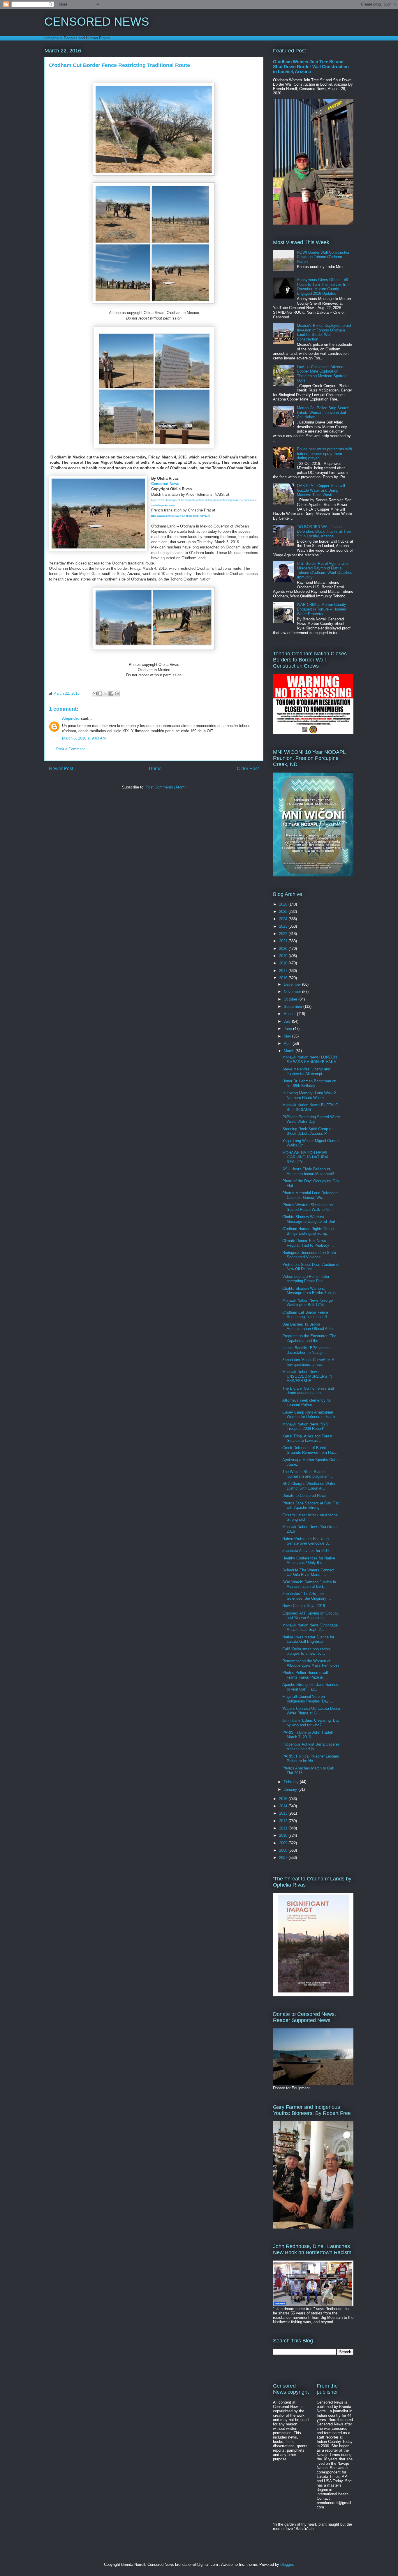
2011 (284, 1828)
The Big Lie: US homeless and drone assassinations (308, 1391)
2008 (284, 1850)
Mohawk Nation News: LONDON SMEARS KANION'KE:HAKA (310, 1059)
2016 (284, 978)
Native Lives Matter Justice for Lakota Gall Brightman (308, 1639)
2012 (284, 1821)
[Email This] (95, 694)
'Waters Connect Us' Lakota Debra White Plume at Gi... (311, 1711)
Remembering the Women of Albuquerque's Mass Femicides (311, 1663)
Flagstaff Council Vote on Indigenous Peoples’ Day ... (308, 1699)
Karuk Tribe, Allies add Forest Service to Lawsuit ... (307, 1438)
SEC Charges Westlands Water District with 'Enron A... (309, 1486)
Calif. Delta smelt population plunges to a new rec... (306, 1651)
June (288, 1029)
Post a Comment (71, 749)
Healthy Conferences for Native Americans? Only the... (309, 1560)
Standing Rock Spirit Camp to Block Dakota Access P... (307, 1131)
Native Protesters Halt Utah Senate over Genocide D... (307, 1541)
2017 (284, 971)
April (288, 1043)
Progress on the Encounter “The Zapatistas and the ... (309, 1338)
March (290, 1051)
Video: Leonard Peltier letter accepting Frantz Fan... (306, 1279)
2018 (284, 963)
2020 (284, 949)
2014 (284, 1806)
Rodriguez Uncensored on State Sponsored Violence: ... (309, 1255)
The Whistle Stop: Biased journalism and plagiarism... (308, 1474)
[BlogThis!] (100, 694)
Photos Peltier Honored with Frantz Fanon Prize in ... (306, 1675)
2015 (284, 1799)
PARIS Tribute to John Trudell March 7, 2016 (308, 1735)
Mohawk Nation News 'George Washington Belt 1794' (308, 1303)
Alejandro (71, 718)
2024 (284, 919)
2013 (284, 1813)
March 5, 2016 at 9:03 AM (84, 738)
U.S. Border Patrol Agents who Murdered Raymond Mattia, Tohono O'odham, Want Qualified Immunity (325, 570)
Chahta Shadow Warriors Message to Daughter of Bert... (311, 1219)
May (288, 1036)
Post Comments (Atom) (166, 787)
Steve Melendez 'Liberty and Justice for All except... (306, 1071)
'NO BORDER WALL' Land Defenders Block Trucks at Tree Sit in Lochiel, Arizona (324, 531)
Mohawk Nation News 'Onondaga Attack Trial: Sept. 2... (310, 1627)
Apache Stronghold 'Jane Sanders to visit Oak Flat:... (311, 1687)
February (292, 1782)
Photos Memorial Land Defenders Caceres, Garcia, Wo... (310, 1195)
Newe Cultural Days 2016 (304, 1606)
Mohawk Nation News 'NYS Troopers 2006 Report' (305, 1426)
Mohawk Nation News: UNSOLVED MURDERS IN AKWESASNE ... (307, 1376)
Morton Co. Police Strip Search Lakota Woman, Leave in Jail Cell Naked (323, 412)
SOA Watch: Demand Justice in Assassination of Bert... (309, 1584)
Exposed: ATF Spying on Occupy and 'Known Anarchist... (310, 1616)
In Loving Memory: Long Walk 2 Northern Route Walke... (309, 1095)
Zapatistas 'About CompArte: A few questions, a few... (308, 1362)
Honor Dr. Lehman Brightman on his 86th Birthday (309, 1083)
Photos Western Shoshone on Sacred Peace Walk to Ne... (308, 1207)
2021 (284, 941)
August (290, 1014)
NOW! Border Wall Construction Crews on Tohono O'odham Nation (324, 257)
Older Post (248, 769)
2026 (284, 904)
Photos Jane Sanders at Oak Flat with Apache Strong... (311, 1505)
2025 (284, 912)
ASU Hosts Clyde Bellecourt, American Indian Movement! (308, 1171)
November (293, 992)
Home (155, 769)
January (291, 1789)
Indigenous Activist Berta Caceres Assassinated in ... (311, 1747)
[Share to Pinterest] (117, 694)
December (293, 984)
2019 (284, 956)
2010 (284, 1835)
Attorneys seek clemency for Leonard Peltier (307, 1403)
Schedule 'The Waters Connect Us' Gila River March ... (308, 1572)
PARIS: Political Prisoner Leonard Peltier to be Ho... (311, 1759)
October (291, 999)
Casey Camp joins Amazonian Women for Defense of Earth (309, 1415)
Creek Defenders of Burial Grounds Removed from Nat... (310, 1450)
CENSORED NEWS (97, 22)
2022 (284, 934)
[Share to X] (106, 694)
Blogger (287, 2564)
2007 (284, 1858)
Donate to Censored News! (305, 1496)
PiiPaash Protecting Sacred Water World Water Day (311, 1119)
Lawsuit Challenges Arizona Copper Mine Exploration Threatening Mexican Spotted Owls (322, 374)
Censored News (165, 484)
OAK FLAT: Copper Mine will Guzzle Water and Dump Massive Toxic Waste (321, 490)
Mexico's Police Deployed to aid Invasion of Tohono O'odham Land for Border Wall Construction (324, 332)
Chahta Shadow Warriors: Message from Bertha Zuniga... (311, 1291)
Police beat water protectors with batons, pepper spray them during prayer (324, 454)
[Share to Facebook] (111, 694)
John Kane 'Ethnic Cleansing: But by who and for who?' (311, 1723)
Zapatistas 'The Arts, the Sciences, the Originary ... (307, 1596)
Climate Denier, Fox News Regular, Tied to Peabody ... (308, 1243)
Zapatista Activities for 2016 (306, 1551)
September (294, 1006)
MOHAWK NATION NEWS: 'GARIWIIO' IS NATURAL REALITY (306, 1157)
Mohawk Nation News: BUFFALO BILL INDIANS (310, 1107)
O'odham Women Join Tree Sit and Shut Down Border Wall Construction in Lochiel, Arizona (311, 67)
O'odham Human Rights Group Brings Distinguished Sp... (308, 1231)
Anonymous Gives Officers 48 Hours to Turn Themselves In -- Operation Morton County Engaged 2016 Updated (323, 287)
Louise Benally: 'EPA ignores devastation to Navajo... (307, 1350)
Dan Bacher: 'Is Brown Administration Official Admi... (310, 1327)
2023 (284, 926)
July (288, 1021)
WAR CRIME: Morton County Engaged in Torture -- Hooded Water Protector (322, 609)
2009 (284, 1843)
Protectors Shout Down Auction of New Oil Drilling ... (311, 1267)
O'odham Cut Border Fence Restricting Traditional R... (307, 1315)
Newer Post (61, 769)
